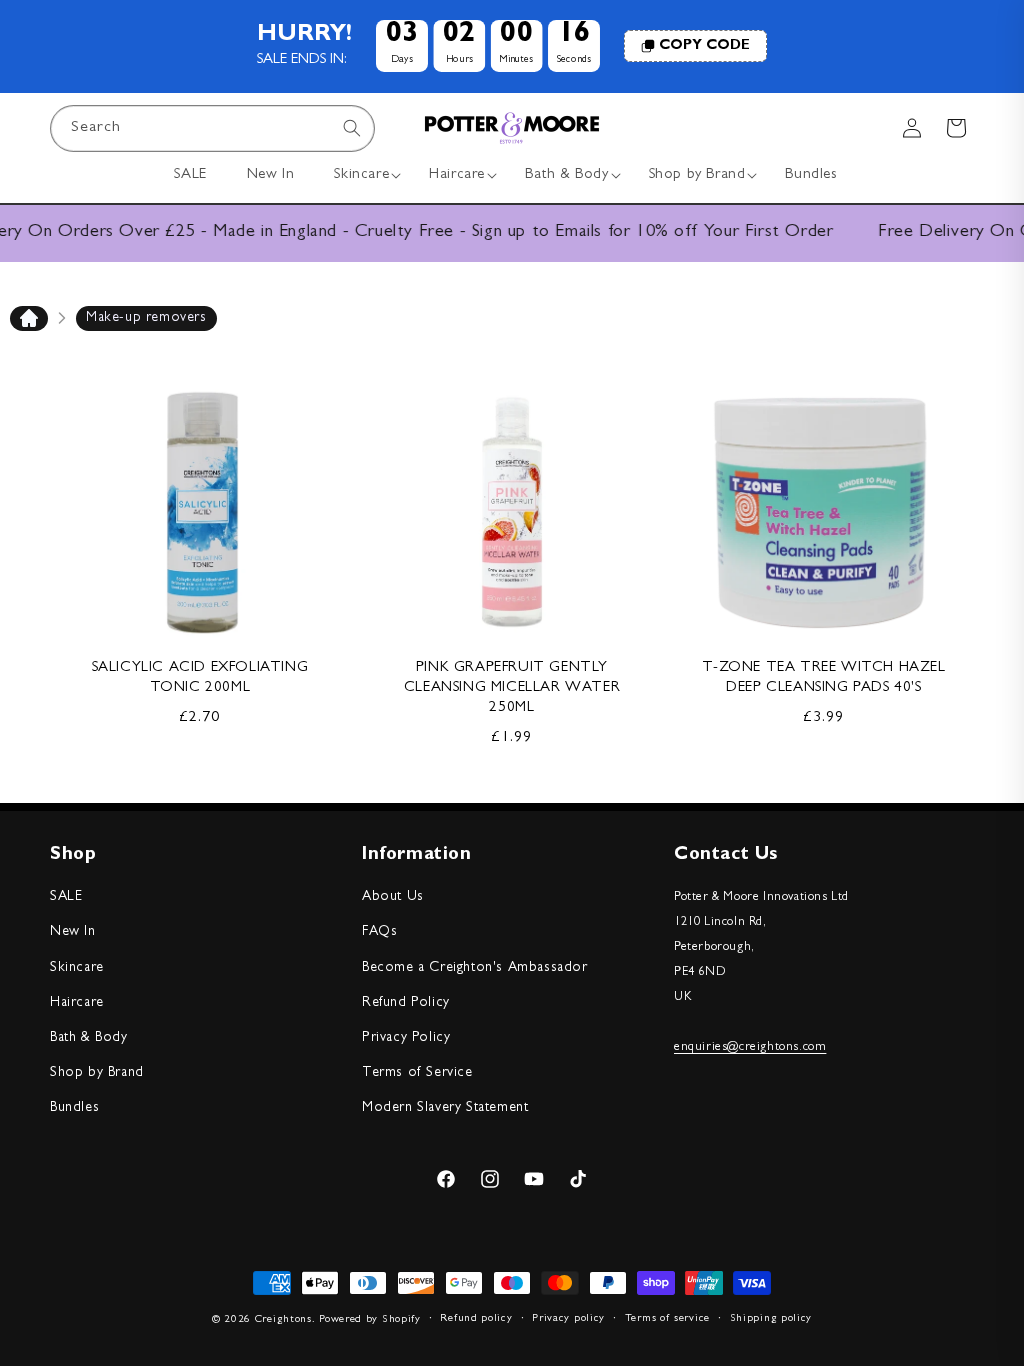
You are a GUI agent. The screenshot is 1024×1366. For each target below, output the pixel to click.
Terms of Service (417, 1073)
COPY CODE (704, 46)
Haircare (77, 1003)
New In (73, 932)
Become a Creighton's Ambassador (475, 968)
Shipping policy (771, 1318)
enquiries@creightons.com (750, 1047)
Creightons (283, 1319)
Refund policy (476, 1318)
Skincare (77, 968)
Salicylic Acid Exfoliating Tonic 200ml (200, 678)
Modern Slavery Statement (445, 1108)
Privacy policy (568, 1318)
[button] (361, 176)
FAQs (379, 932)
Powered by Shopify (370, 1319)
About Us (393, 897)
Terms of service (667, 1318)
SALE (66, 897)
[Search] (352, 128)
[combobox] (212, 128)
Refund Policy (406, 1003)
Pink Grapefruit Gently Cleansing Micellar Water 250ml (512, 688)
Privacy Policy (406, 1038)
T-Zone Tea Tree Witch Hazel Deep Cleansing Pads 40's (823, 678)
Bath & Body (89, 1038)
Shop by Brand (97, 1073)
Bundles (74, 1108)
